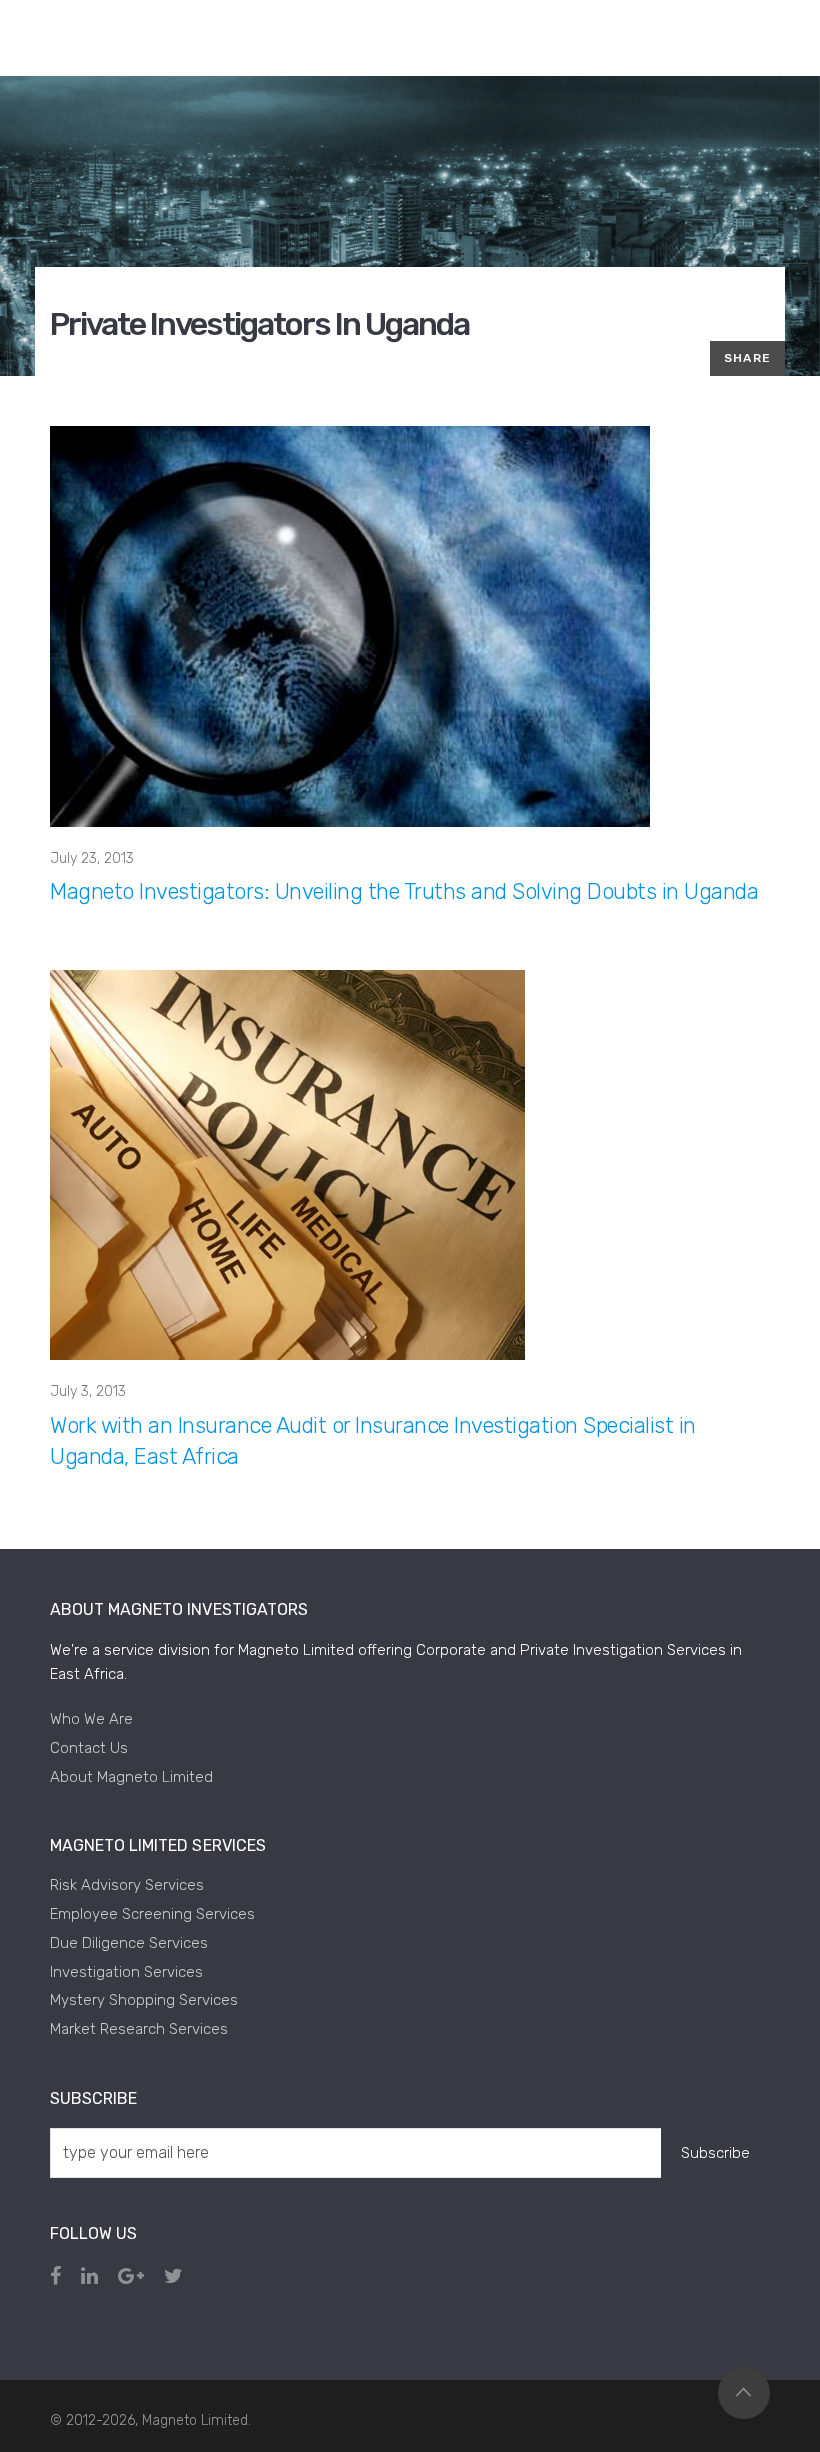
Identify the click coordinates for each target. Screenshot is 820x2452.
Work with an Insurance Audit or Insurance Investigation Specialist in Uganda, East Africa (373, 1441)
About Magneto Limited (131, 1777)
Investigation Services (126, 1972)
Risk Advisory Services (127, 1885)
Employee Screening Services (152, 1914)
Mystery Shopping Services (144, 2000)
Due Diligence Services (129, 1943)
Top (744, 2393)
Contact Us (89, 1748)
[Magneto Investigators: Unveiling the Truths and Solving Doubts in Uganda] (350, 625)
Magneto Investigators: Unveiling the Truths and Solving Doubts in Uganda (404, 891)
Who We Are (91, 1719)
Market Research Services (139, 2029)
